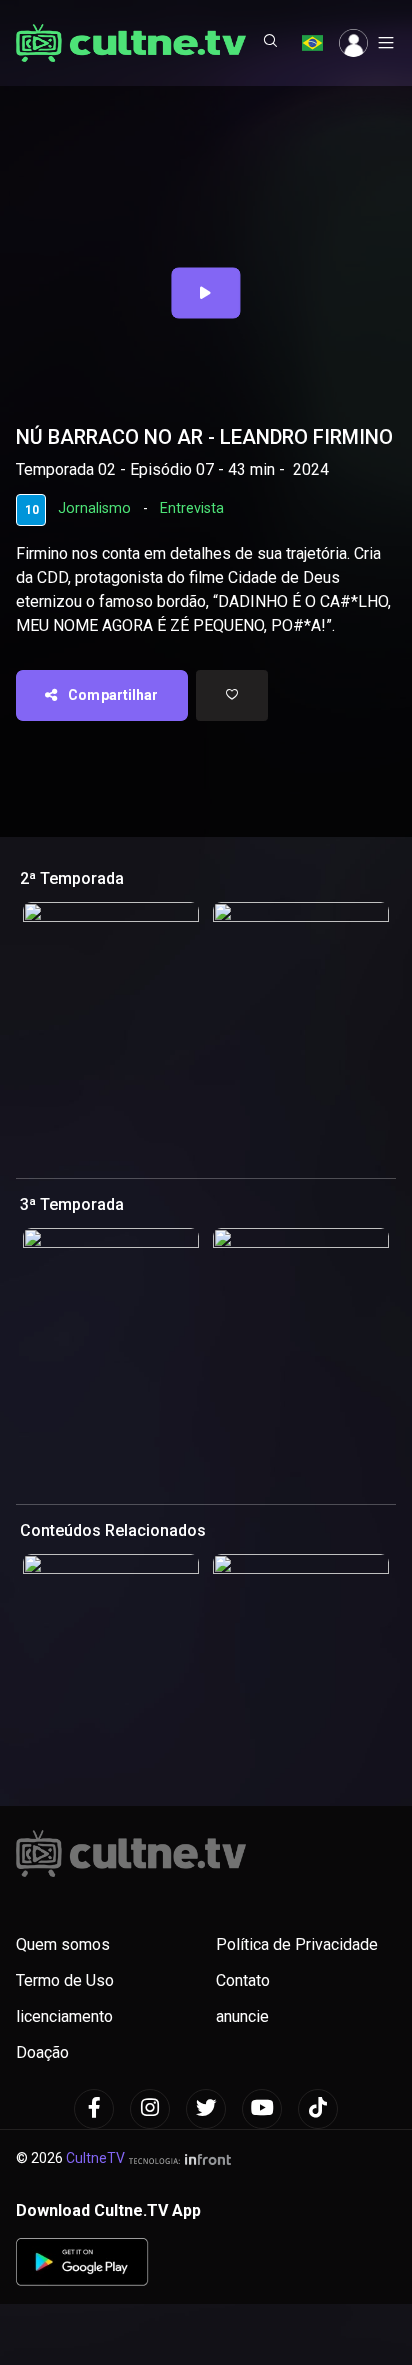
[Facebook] (94, 2109)
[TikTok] (318, 2109)
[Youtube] (262, 2109)
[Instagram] (150, 2109)
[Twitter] (206, 2109)
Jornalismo (94, 508)
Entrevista (192, 508)
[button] (271, 43)
